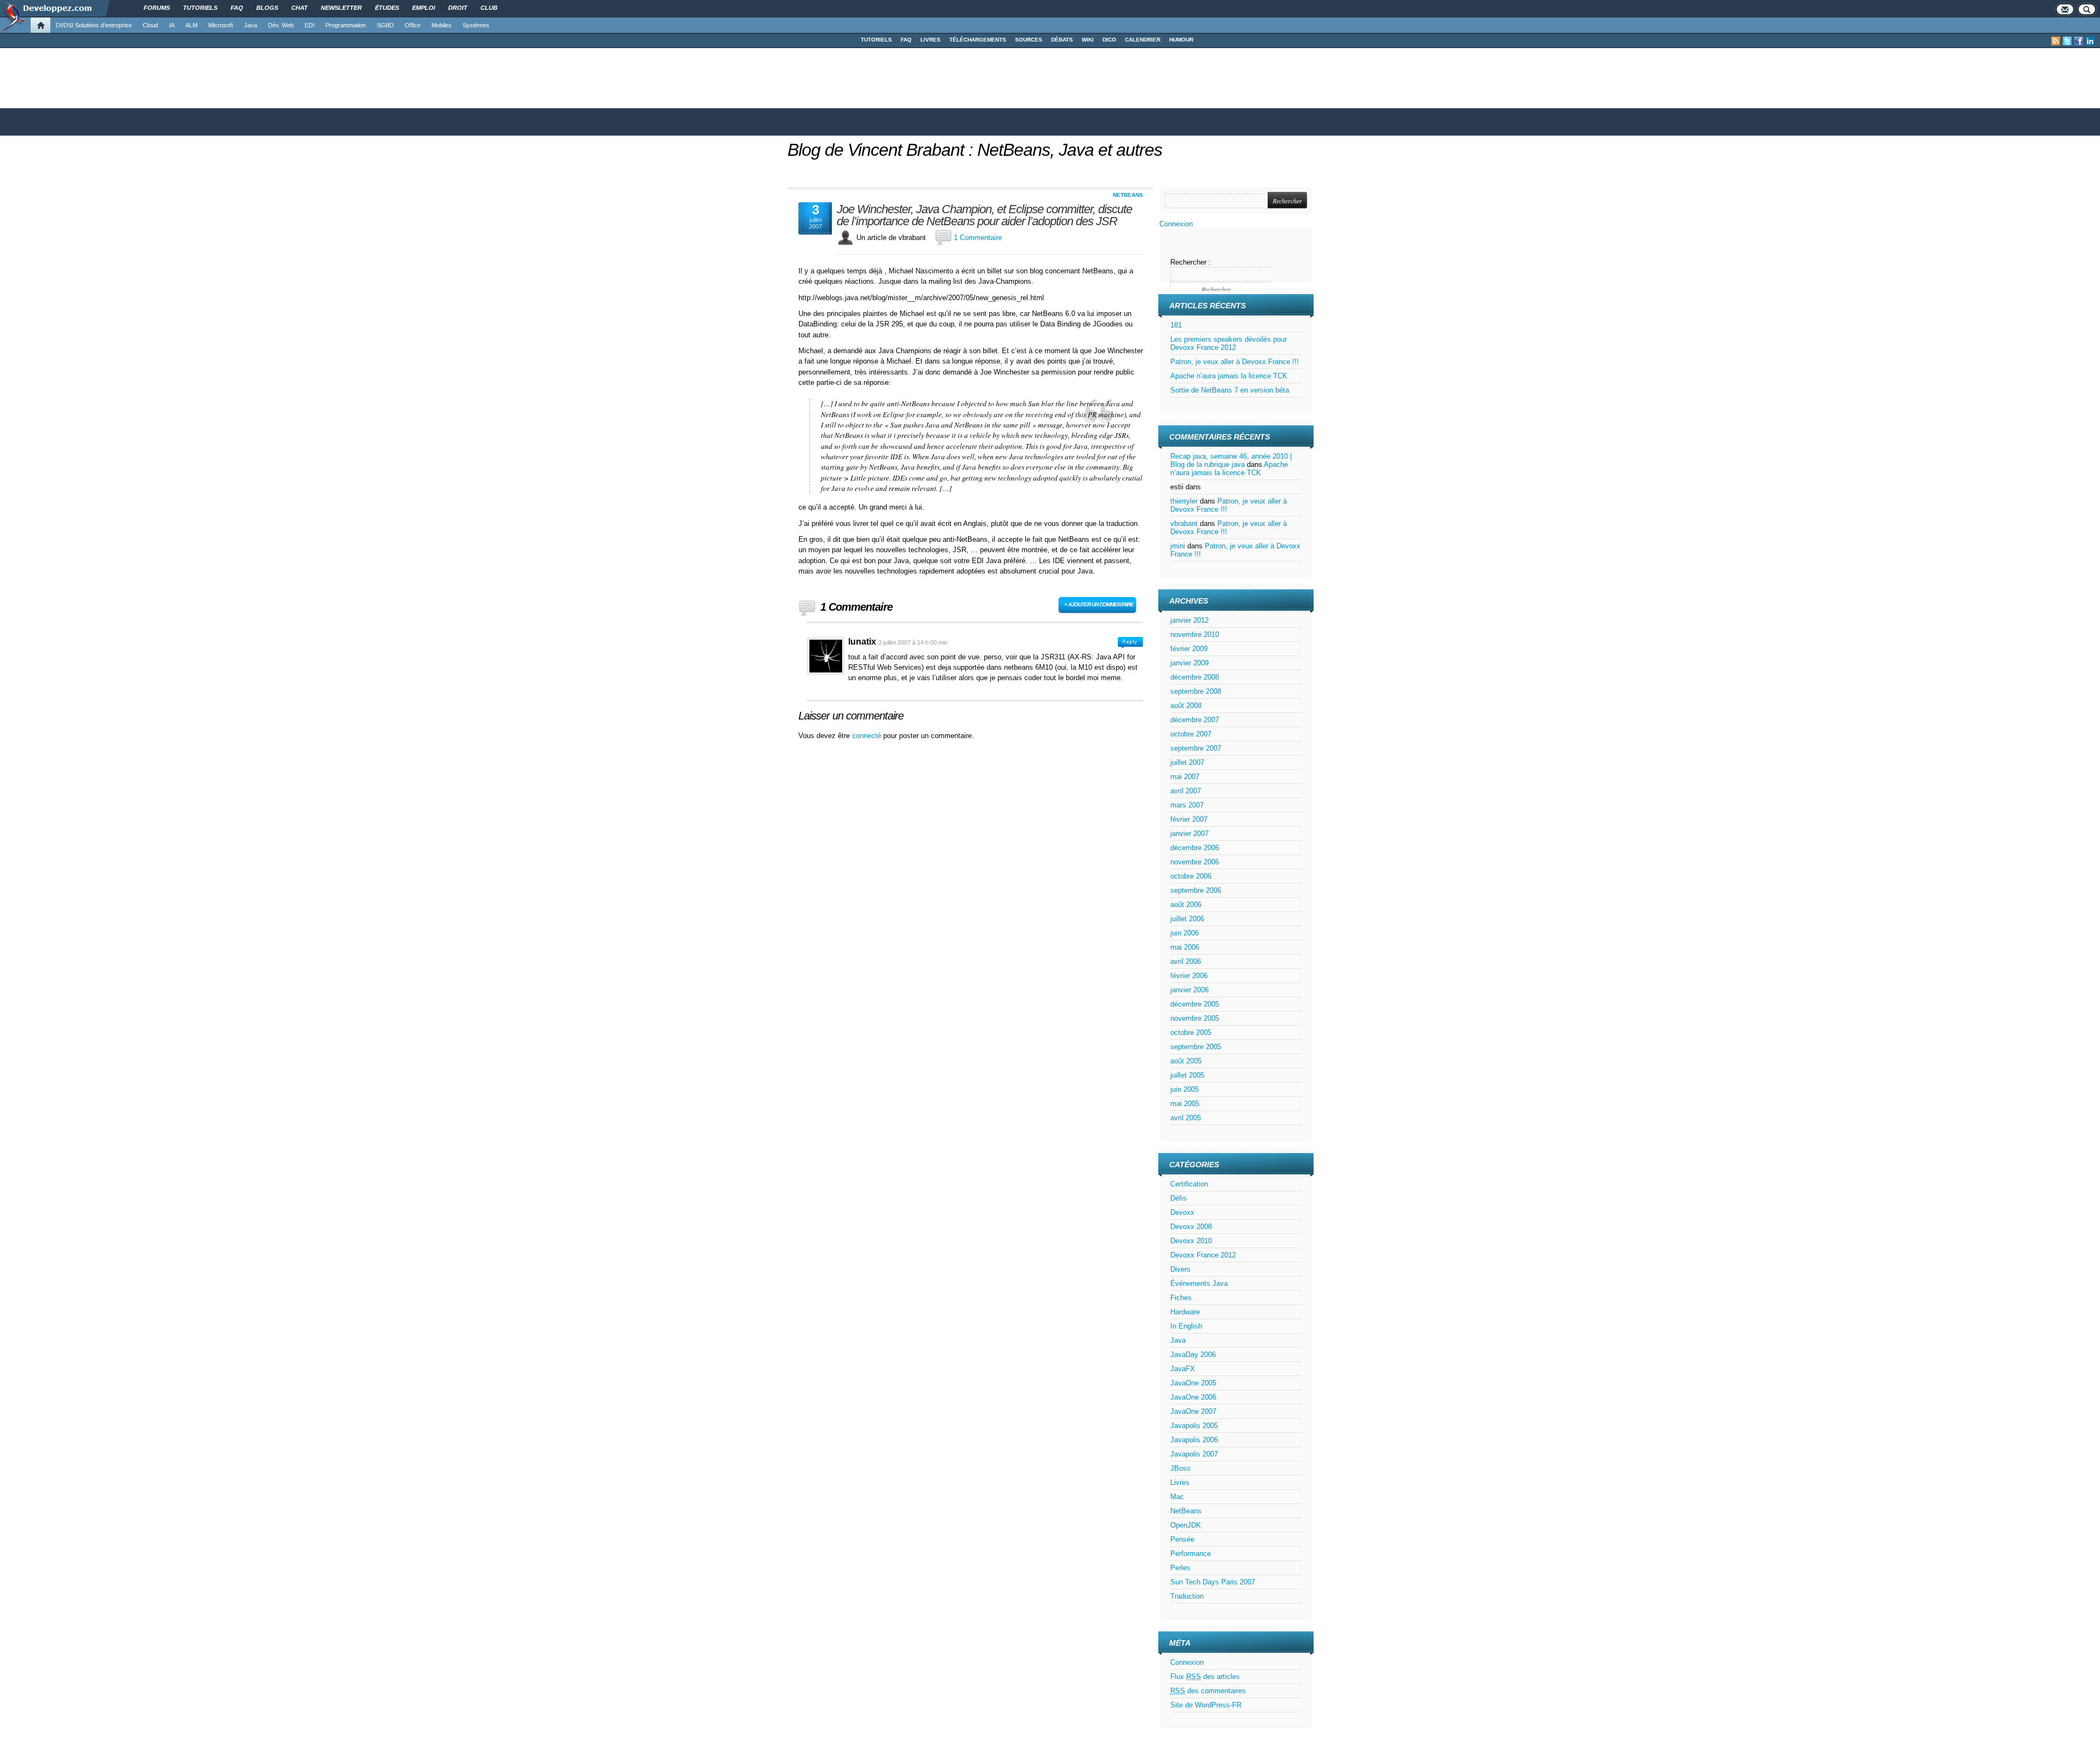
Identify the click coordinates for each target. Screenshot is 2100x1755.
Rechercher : (1191, 262)
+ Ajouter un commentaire (1099, 604)
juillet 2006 (1187, 919)
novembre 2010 (1195, 634)
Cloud (150, 25)
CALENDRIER (1143, 40)
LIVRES (931, 40)
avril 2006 (1186, 961)
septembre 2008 (1196, 691)
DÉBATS (1062, 40)
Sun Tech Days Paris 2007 (1213, 1582)
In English (1186, 1326)
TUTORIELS (876, 40)
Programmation (346, 25)
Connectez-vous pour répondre (1130, 643)
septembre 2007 (1196, 748)
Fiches (1181, 1298)
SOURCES (1029, 40)
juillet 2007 (1187, 762)
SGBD (385, 25)
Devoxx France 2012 (1203, 1255)
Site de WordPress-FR (1206, 1705)
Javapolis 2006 (1194, 1440)
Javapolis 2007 (1194, 1454)
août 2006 (1186, 905)
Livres (1180, 1482)
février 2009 (1189, 649)
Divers (1180, 1269)
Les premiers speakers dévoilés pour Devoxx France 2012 (1229, 343)
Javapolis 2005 (1194, 1426)
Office (413, 25)
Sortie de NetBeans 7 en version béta (1230, 390)
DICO (1109, 40)
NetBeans (1128, 195)
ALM (191, 25)
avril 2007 (1186, 791)
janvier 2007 (1189, 833)
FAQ (906, 40)
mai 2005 (1185, 1104)
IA (172, 25)
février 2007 (1189, 819)
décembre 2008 (1195, 677)
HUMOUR (1181, 40)
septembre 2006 (1196, 890)
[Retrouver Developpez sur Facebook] (2079, 41)
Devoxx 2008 (1191, 1227)
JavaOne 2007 (1193, 1411)
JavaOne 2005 (1193, 1383)
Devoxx (1182, 1212)
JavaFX (1183, 1369)
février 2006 (1189, 976)
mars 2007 (1187, 805)
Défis (1179, 1198)
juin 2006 (1185, 933)
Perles (1180, 1568)
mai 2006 (1185, 947)
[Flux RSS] (2056, 41)
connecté (868, 736)
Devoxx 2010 (1191, 1241)
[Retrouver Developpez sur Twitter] (2067, 41)
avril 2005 (1186, 1118)
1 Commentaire (978, 238)
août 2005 (1186, 1061)
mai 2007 (1185, 777)
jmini (1178, 546)
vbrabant (1184, 523)
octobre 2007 (1191, 734)
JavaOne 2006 (1193, 1397)
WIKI (1088, 40)
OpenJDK (1186, 1525)
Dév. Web (281, 25)
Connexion (1176, 224)
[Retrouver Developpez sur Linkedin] (2090, 41)
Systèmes (476, 25)
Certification (1189, 1184)
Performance (1191, 1554)
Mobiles (442, 25)
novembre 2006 (1195, 862)
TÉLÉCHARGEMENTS (978, 40)
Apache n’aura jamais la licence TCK (1229, 376)
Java (250, 25)
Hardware (1185, 1312)
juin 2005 (1185, 1089)
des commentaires (1208, 1691)
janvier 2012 (1189, 620)
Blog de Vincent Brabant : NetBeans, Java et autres (975, 150)
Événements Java (1199, 1283)
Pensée (1182, 1539)
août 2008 (1186, 706)
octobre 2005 (1191, 1032)
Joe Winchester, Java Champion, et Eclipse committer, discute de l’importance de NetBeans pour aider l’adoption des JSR (984, 215)
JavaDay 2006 (1193, 1355)
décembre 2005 (1195, 1004)
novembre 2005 (1195, 1018)
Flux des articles (1205, 1677)
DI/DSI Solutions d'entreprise (94, 25)
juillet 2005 (1187, 1075)
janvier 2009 (1189, 663)
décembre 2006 (1195, 848)
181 (1176, 325)
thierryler (1184, 501)
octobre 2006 (1191, 876)
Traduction (1187, 1596)
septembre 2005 (1196, 1047)
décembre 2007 (1195, 720)
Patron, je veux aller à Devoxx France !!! (1235, 362)
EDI (310, 25)
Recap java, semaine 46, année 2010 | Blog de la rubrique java (1231, 460)
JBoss (1180, 1468)
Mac (1177, 1497)
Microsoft (221, 25)
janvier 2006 (1189, 990)
